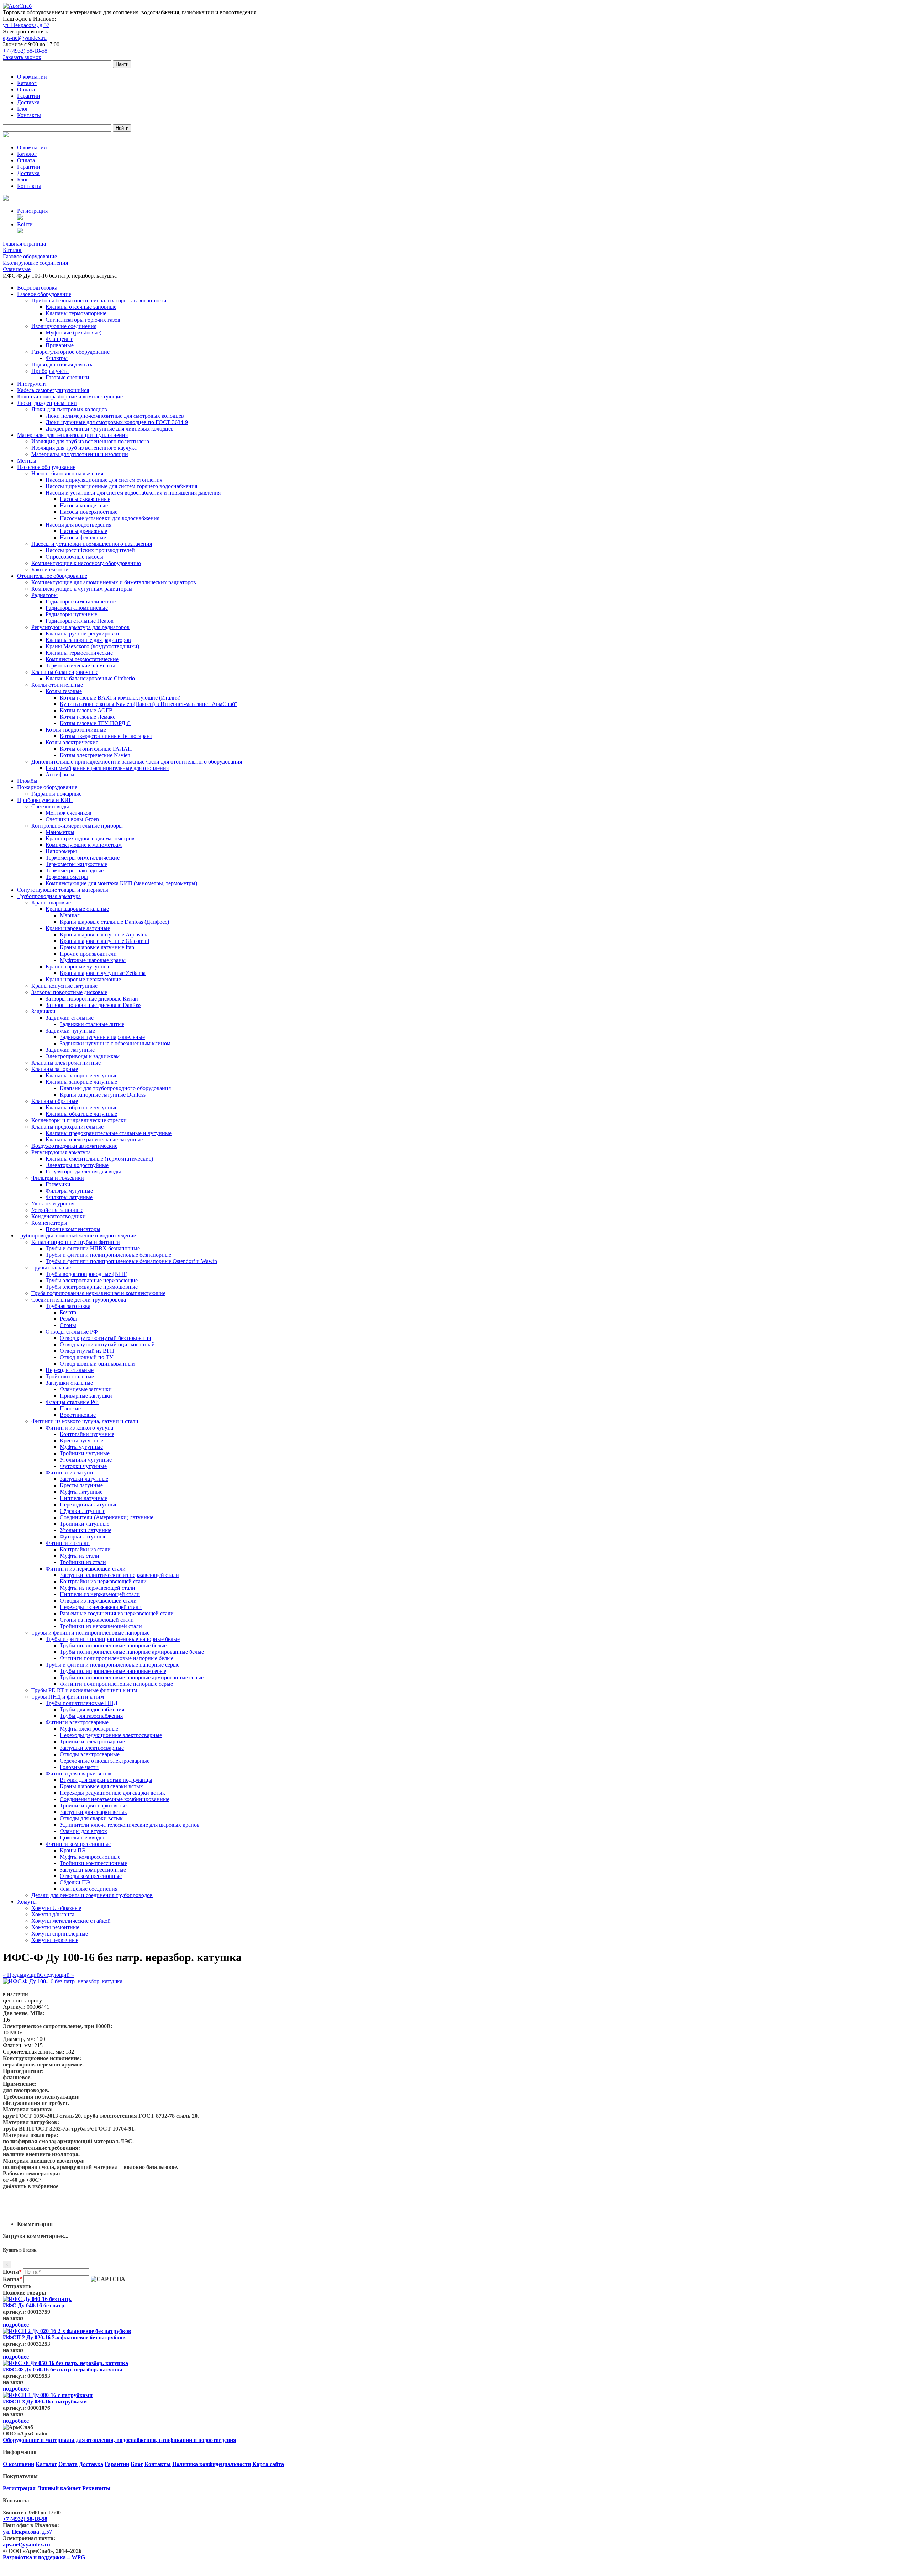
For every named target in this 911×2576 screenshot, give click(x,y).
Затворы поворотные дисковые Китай (92, 999)
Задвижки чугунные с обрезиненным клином (115, 1043)
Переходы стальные (70, 1370)
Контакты (29, 115)
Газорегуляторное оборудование (70, 352)
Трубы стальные (51, 1268)
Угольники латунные (86, 1530)
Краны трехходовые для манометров (90, 838)
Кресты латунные (81, 1485)
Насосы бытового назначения (67, 473)
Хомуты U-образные (56, 1908)
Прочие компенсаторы (73, 1229)
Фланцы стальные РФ (72, 1402)
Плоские (70, 1408)
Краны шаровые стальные (77, 909)
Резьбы (68, 1319)
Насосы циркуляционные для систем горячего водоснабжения (121, 486)
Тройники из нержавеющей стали (101, 1626)
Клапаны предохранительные (67, 1127)
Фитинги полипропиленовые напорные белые (117, 1658)
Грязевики (58, 1184)
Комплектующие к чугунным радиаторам (82, 589)
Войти (25, 224)
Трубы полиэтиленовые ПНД (81, 1703)
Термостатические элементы (80, 666)
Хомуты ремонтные (55, 1927)
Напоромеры (61, 851)
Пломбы (27, 781)
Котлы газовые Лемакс (88, 717)
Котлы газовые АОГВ (86, 710)
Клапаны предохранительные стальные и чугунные (109, 1133)
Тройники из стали (83, 1562)
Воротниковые (78, 1415)
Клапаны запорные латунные (81, 1082)
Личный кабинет (59, 2488)
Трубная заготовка (68, 1306)
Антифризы (60, 774)
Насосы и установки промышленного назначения (92, 544)
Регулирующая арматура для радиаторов (80, 627)
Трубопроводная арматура (49, 896)
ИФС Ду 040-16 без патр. (34, 2305)
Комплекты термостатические (82, 659)
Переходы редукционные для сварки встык (112, 1793)
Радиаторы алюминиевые (77, 608)
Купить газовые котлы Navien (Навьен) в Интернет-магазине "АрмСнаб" (149, 704)
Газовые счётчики (67, 377)
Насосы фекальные (83, 537)
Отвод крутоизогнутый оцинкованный (107, 1344)
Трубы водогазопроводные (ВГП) (86, 1274)
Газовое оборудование (44, 294)
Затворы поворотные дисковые (69, 992)
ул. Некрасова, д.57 (26, 25)
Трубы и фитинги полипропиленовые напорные (90, 1633)
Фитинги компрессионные (78, 1844)
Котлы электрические (72, 742)
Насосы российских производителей (90, 550)
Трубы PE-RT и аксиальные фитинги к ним (84, 1690)
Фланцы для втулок (83, 1831)
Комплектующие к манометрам (84, 845)
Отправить (17, 2286)
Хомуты (27, 1902)
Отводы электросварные (90, 1754)
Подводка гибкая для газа (62, 365)
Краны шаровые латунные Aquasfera (104, 935)
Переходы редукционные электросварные (111, 1735)
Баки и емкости (50, 569)
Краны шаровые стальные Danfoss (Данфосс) (114, 922)
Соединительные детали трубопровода (79, 1300)
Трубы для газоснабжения (91, 1716)
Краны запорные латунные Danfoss (103, 1095)
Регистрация (32, 211)
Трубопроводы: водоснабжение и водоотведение (77, 1236)
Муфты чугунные (81, 1447)
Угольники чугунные (86, 1460)
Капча (12, 2279)
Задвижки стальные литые (92, 1024)
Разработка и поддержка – (44, 2557)
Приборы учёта (50, 371)
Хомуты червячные (55, 1940)
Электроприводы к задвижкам (83, 1056)
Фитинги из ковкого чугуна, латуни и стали (85, 1421)
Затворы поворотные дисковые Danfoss (93, 1005)
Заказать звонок (22, 57)
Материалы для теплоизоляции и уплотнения (72, 435)
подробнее (16, 2325)
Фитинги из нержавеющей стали (86, 1569)
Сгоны (68, 1325)
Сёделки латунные (83, 1511)
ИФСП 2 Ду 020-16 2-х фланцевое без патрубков (64, 2337)
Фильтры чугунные (69, 1191)
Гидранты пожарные (56, 794)
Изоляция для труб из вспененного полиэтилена (90, 441)
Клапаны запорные (55, 1069)
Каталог (27, 83)
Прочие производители (88, 954)
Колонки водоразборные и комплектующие (70, 397)
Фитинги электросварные (77, 1722)
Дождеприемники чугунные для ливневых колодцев (110, 429)
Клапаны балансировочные (65, 672)
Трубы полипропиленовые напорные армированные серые (132, 1677)
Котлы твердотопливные (76, 730)
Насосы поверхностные (89, 512)
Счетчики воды (50, 806)
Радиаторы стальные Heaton (80, 621)
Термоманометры (67, 877)
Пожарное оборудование (47, 787)
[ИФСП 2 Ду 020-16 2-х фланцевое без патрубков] (67, 2331)
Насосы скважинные (85, 499)
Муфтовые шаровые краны (93, 960)
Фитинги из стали (68, 1543)
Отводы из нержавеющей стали (98, 1601)
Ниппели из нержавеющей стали (100, 1594)
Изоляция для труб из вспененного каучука (84, 448)
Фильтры (57, 358)
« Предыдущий (21, 1975)
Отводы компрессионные (91, 1876)
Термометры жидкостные (76, 864)
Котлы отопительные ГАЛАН (96, 749)
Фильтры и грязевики (58, 1178)
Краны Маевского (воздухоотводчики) (92, 646)
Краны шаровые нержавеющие (83, 979)
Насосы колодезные (84, 505)
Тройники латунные (85, 1524)
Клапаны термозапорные (76, 313)
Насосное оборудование (46, 467)
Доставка (28, 102)
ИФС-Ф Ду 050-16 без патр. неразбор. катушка (63, 2369)
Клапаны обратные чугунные (81, 1107)
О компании (32, 77)
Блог (23, 109)
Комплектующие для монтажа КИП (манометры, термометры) (121, 883)
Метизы (27, 461)
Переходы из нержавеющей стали (101, 1607)
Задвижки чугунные (70, 1031)
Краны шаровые (51, 902)
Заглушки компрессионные (93, 1870)
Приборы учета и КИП (45, 800)
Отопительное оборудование (52, 576)
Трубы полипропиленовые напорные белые (113, 1645)
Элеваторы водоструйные (77, 1165)
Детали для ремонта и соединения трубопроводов (92, 1895)
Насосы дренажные (83, 531)
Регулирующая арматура (61, 1152)
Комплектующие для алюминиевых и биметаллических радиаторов (114, 582)
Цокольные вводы (82, 1838)
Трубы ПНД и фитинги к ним (68, 1697)
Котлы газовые (64, 691)
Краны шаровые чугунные (78, 967)
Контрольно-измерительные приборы (77, 826)
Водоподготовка (37, 288)
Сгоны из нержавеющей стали (97, 1620)
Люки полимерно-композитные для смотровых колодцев (115, 416)
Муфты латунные (81, 1492)
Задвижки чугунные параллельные (102, 1037)
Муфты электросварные (89, 1729)
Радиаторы (44, 595)
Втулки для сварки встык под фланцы (106, 1780)
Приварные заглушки (86, 1396)
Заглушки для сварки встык (93, 1812)
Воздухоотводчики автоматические (74, 1146)
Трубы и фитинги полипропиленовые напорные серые (112, 1665)
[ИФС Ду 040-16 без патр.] (37, 2299)
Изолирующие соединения (64, 326)
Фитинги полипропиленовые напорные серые (116, 1684)
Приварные (60, 345)
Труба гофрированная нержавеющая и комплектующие (98, 1293)
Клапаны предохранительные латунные (94, 1139)
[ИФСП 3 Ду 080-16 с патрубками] (48, 2395)
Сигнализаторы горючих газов (83, 320)
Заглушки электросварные (92, 1748)
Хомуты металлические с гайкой (71, 1921)
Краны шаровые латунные (78, 928)
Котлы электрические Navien (95, 755)
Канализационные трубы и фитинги (76, 1242)
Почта (12, 2272)
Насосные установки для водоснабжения (110, 518)
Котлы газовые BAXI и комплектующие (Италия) (120, 698)
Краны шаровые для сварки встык (101, 1786)
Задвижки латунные (70, 1050)
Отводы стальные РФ (72, 1332)
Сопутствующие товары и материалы (63, 890)
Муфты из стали (80, 1556)
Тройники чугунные (85, 1453)
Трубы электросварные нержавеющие (92, 1280)
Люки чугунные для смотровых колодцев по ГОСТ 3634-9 (117, 422)
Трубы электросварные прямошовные (92, 1287)
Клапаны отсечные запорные (81, 307)
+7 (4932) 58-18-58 (25, 51)
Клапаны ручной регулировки (82, 634)
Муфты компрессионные (90, 1857)
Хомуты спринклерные (60, 1934)
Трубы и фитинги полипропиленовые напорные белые (113, 1639)
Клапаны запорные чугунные (81, 1075)
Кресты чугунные (81, 1440)
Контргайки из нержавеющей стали (103, 1581)
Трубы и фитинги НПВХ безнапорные (93, 1248)
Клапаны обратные (55, 1101)
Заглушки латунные (84, 1479)
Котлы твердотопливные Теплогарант (106, 736)
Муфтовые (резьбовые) (73, 332)
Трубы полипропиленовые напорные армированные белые (132, 1652)
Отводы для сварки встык (91, 1818)
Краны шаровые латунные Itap (97, 947)
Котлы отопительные (57, 685)
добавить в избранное (31, 2186)
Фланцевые (59, 339)
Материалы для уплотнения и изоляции (80, 454)
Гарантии (29, 96)
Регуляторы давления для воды (83, 1171)
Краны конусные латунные (64, 986)
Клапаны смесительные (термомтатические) (99, 1159)
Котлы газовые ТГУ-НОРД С (95, 723)
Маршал (70, 915)
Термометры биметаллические (83, 858)
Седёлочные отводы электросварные (105, 1761)
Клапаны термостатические (79, 653)
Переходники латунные (89, 1505)
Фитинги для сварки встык (79, 1773)
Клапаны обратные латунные (81, 1114)
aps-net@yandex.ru (25, 38)
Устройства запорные (57, 1210)
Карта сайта (268, 2464)
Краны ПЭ (73, 1850)
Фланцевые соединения (89, 1889)
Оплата (26, 89)
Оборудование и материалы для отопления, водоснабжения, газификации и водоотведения (120, 2440)
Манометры (60, 832)
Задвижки (43, 1011)
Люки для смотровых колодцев (69, 409)
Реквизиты (96, 2488)
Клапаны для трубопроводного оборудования (115, 1088)
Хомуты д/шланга (53, 1914)
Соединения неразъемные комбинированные (115, 1799)
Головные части (79, 1767)
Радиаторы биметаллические (81, 601)
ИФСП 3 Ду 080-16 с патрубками (45, 2401)
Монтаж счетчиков (69, 813)
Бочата (68, 1312)
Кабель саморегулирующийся (53, 390)
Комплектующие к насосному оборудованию (86, 563)
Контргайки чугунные (87, 1434)
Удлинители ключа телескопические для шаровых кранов (130, 1825)
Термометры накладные (75, 870)
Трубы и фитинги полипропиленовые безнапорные (108, 1255)
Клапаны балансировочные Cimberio (90, 678)
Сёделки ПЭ (75, 1882)
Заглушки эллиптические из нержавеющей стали (119, 1575)
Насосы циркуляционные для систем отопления (104, 480)
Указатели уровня (53, 1203)
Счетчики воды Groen (72, 819)
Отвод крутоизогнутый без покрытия (105, 1338)
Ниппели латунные (83, 1498)
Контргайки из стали (85, 1549)
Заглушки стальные (69, 1383)
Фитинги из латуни (69, 1472)
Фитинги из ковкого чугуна (79, 1428)
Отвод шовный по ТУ (86, 1357)
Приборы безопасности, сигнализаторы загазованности (99, 300)
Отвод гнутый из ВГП (87, 1351)
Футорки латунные (83, 1537)
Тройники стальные (70, 1376)
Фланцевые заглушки (86, 1389)
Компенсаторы (49, 1223)
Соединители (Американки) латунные (107, 1517)
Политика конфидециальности (212, 2464)
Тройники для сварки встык (94, 1806)
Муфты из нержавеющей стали (98, 1588)
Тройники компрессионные (93, 1863)
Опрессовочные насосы (74, 557)
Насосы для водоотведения (78, 525)
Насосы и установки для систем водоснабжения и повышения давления (133, 493)
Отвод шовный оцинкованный (97, 1364)
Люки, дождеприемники (47, 403)
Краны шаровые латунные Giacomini (104, 941)
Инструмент (32, 384)
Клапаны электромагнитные (66, 1063)
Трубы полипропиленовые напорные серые (113, 1671)
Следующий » (57, 1975)
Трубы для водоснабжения (92, 1709)
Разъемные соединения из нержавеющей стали (117, 1613)
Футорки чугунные (83, 1466)
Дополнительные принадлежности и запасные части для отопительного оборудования (137, 762)
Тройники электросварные (92, 1741)
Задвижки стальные (70, 1018)
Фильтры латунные (69, 1197)
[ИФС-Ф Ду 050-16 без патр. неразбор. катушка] (65, 2363)
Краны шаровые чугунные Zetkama (103, 973)
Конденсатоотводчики (59, 1216)
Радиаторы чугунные (71, 614)
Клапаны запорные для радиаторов (88, 640)
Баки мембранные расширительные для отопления (107, 768)
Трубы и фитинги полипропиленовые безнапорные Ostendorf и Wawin (131, 1261)
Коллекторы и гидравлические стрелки (79, 1120)
